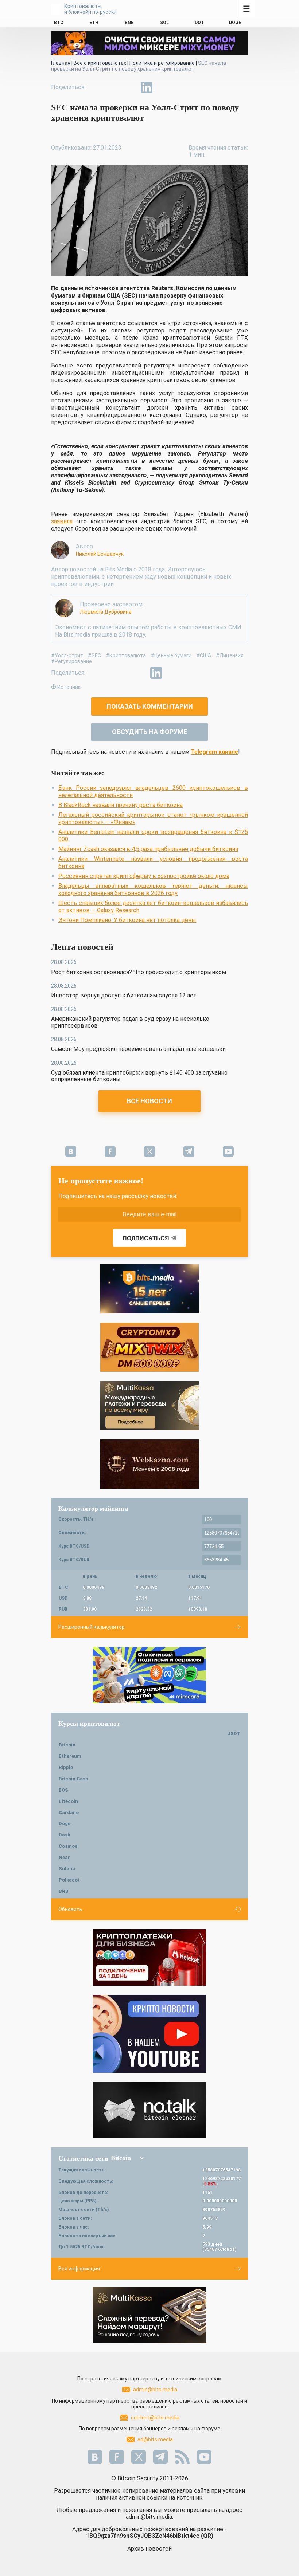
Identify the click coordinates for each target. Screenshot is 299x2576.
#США (204, 655)
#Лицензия (230, 655)
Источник (69, 687)
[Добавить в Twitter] (113, 87)
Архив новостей (149, 2549)
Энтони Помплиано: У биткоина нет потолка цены (127, 920)
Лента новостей (82, 947)
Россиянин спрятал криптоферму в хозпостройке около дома (144, 876)
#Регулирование (71, 661)
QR (207, 2536)
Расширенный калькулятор (92, 1627)
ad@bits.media (155, 2439)
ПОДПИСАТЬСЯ (146, 1238)
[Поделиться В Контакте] (163, 87)
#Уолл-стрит (67, 655)
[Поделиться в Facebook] (96, 87)
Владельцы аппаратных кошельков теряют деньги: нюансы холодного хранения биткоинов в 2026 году (153, 889)
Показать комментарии (150, 706)
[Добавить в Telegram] (130, 87)
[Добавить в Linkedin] (147, 87)
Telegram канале (214, 752)
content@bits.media (155, 2418)
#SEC (94, 655)
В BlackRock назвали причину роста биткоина (121, 805)
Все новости (149, 1101)
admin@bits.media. (149, 2517)
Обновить (70, 1909)
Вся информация (79, 2269)
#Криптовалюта (126, 655)
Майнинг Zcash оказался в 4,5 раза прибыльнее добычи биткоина (148, 849)
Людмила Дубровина (106, 612)
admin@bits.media (155, 2390)
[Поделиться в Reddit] (180, 87)
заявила (62, 521)
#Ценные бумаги (171, 655)
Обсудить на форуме (149, 732)
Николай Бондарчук (100, 554)
